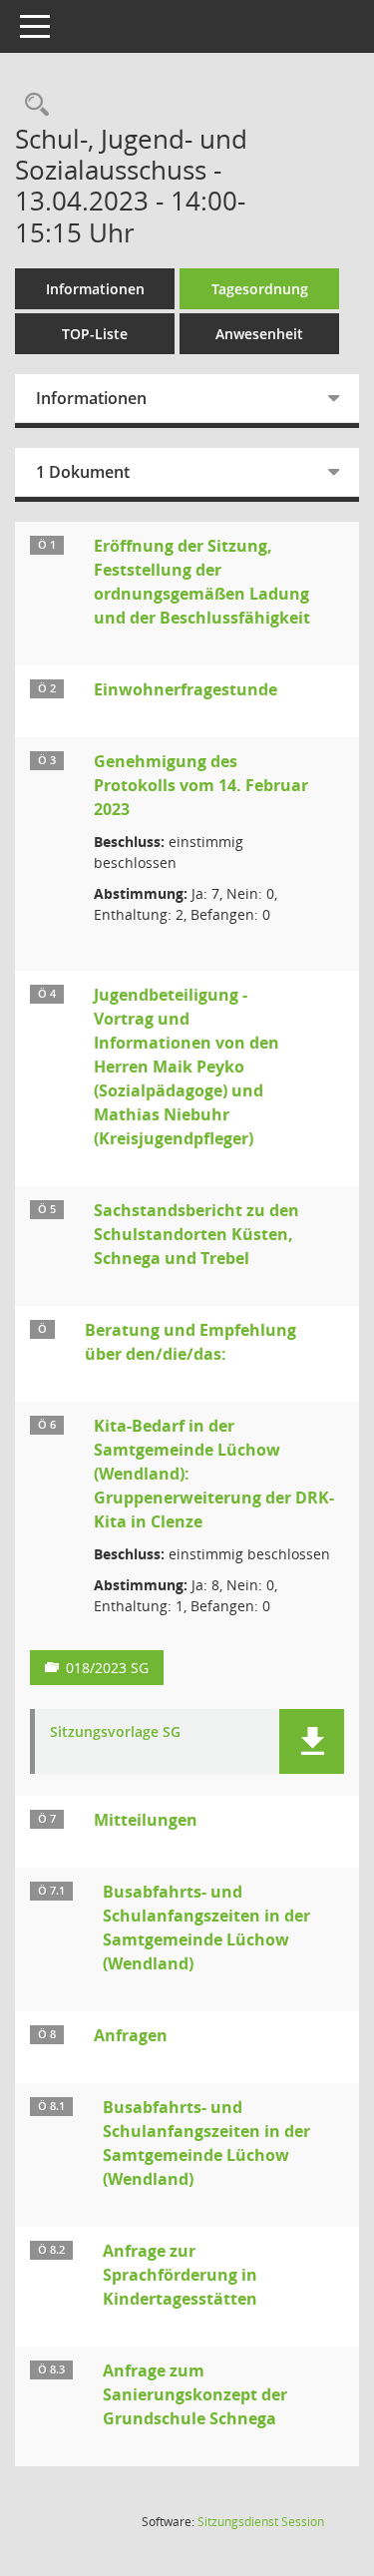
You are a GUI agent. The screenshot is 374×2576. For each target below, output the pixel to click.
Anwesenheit (259, 334)
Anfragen (131, 2035)
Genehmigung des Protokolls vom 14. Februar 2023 (201, 785)
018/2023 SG (107, 1668)
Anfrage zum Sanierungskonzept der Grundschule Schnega (195, 2394)
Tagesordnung (260, 289)
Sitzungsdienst (261, 2522)
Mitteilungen (146, 1820)
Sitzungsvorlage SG (115, 1732)
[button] (312, 1741)
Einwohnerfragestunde (186, 689)
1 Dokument (83, 472)
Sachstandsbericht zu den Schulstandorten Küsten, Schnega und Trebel (196, 1234)
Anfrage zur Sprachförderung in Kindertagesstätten (180, 2275)
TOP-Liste (95, 334)
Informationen (95, 289)
